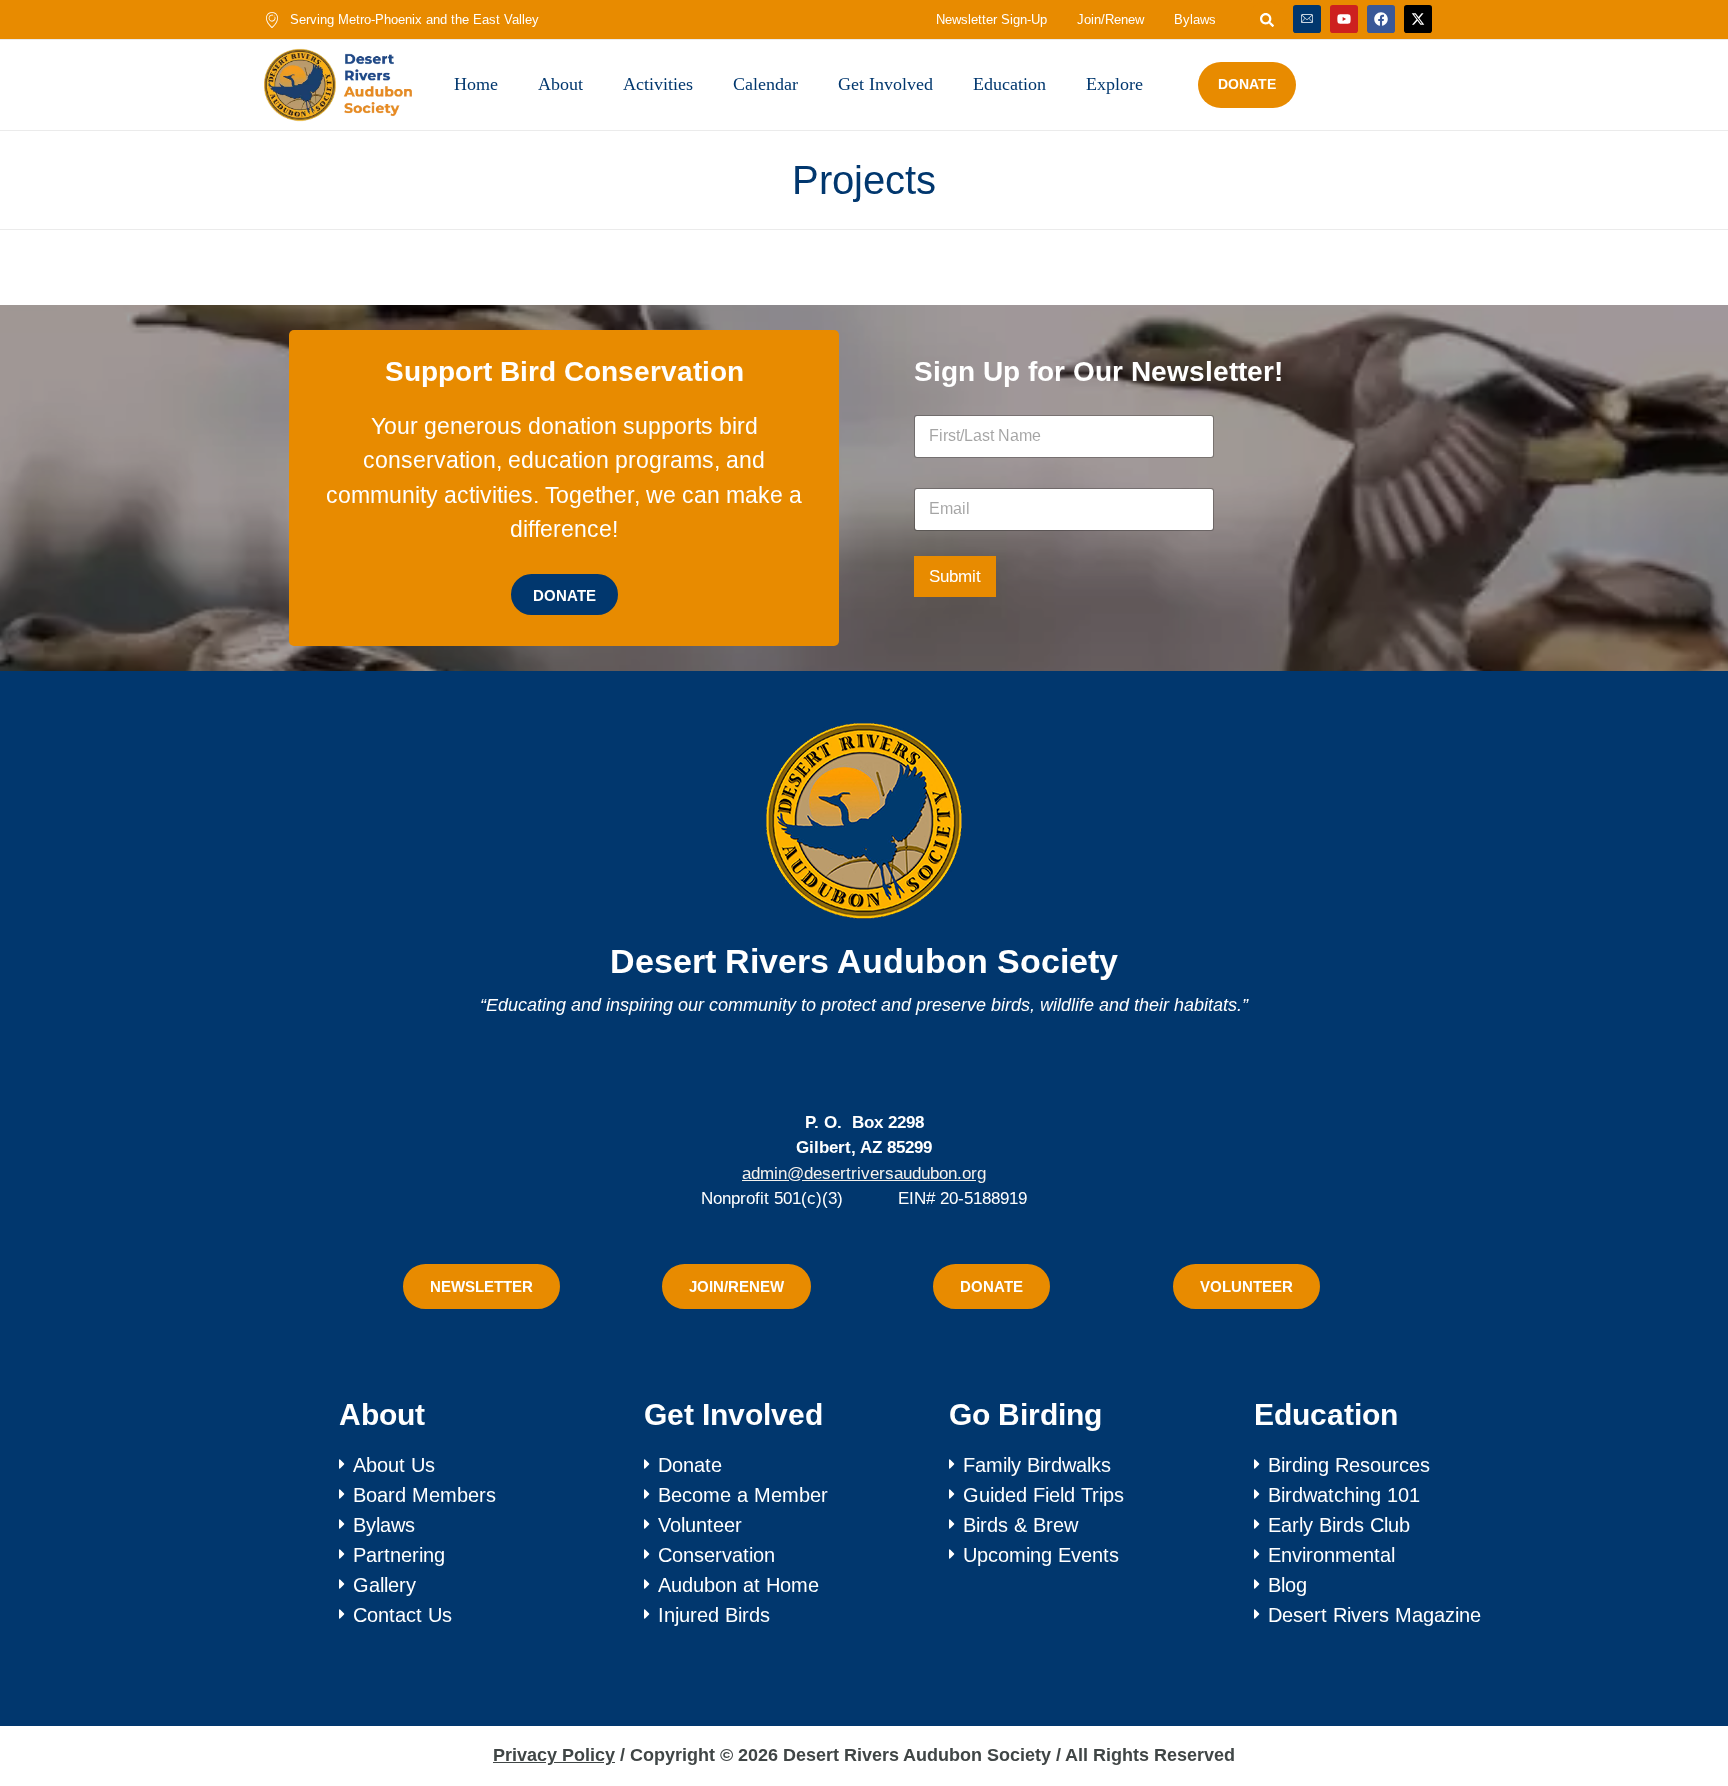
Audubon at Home (738, 1585)
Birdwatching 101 (1344, 1495)
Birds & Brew (1020, 1525)
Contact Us (402, 1615)
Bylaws (384, 1525)
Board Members (424, 1495)
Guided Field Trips (1043, 1495)
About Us (394, 1465)
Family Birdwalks (1037, 1465)
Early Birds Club (1339, 1525)
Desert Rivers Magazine (1374, 1615)
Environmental (1331, 1555)
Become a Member (743, 1495)
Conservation (716, 1555)
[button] (1671, 1699)
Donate (690, 1465)
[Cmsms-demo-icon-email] (1307, 19)
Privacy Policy (554, 1755)
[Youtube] (1344, 19)
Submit (955, 576)
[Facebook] (1381, 19)
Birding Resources (1349, 1465)
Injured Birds (714, 1615)
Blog (1287, 1585)
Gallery (384, 1585)
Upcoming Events (1041, 1555)
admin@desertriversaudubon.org (864, 1173)
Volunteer (700, 1525)
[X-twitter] (1418, 19)
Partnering (399, 1555)
